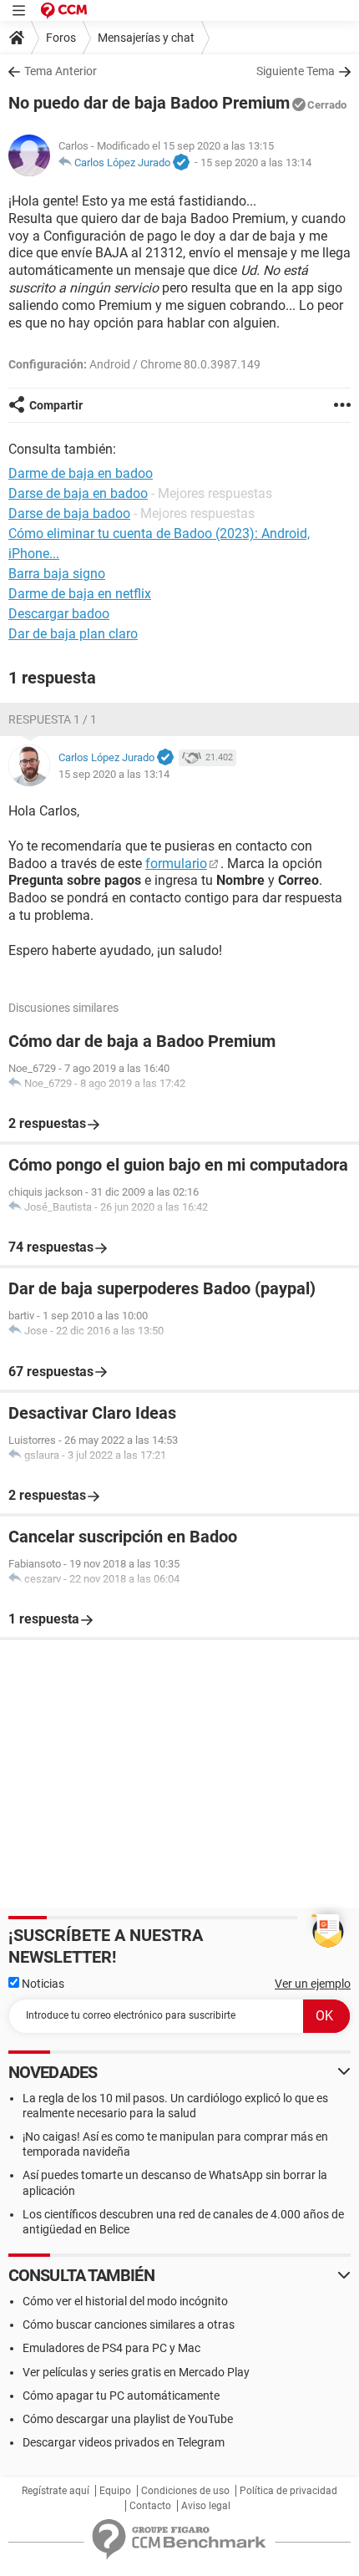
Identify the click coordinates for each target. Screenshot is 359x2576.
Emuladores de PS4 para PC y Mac (111, 2348)
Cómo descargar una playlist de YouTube (128, 2419)
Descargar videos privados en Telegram (124, 2442)
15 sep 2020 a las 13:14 (256, 163)
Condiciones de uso (185, 2491)
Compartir (56, 405)
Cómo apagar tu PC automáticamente (121, 2396)
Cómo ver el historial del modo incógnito (125, 2301)
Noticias (42, 1984)
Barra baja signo (57, 574)
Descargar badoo (59, 614)
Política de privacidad (288, 2491)
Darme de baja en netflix (80, 594)
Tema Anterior (61, 71)
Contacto (150, 2506)
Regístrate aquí (56, 2491)
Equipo (115, 2491)
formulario (176, 864)
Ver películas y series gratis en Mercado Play (136, 2372)
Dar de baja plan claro (73, 634)
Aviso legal (206, 2506)
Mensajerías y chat (146, 38)
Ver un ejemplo (313, 1984)
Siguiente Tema (296, 71)
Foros (61, 38)
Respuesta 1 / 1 (53, 719)
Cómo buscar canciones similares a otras (129, 2324)
